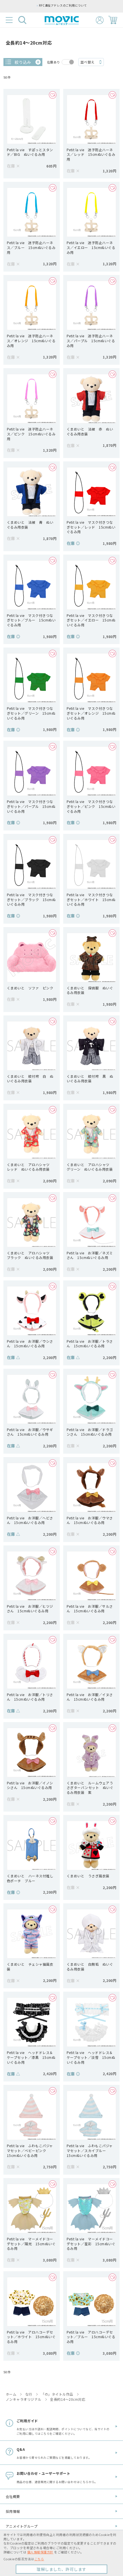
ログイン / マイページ (100, 20)
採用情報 (13, 2511)
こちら (39, 2559)
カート (113, 20)
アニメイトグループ (22, 2526)
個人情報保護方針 (40, 2552)
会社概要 (13, 2496)
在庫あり (53, 62)
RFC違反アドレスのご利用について (63, 5)
